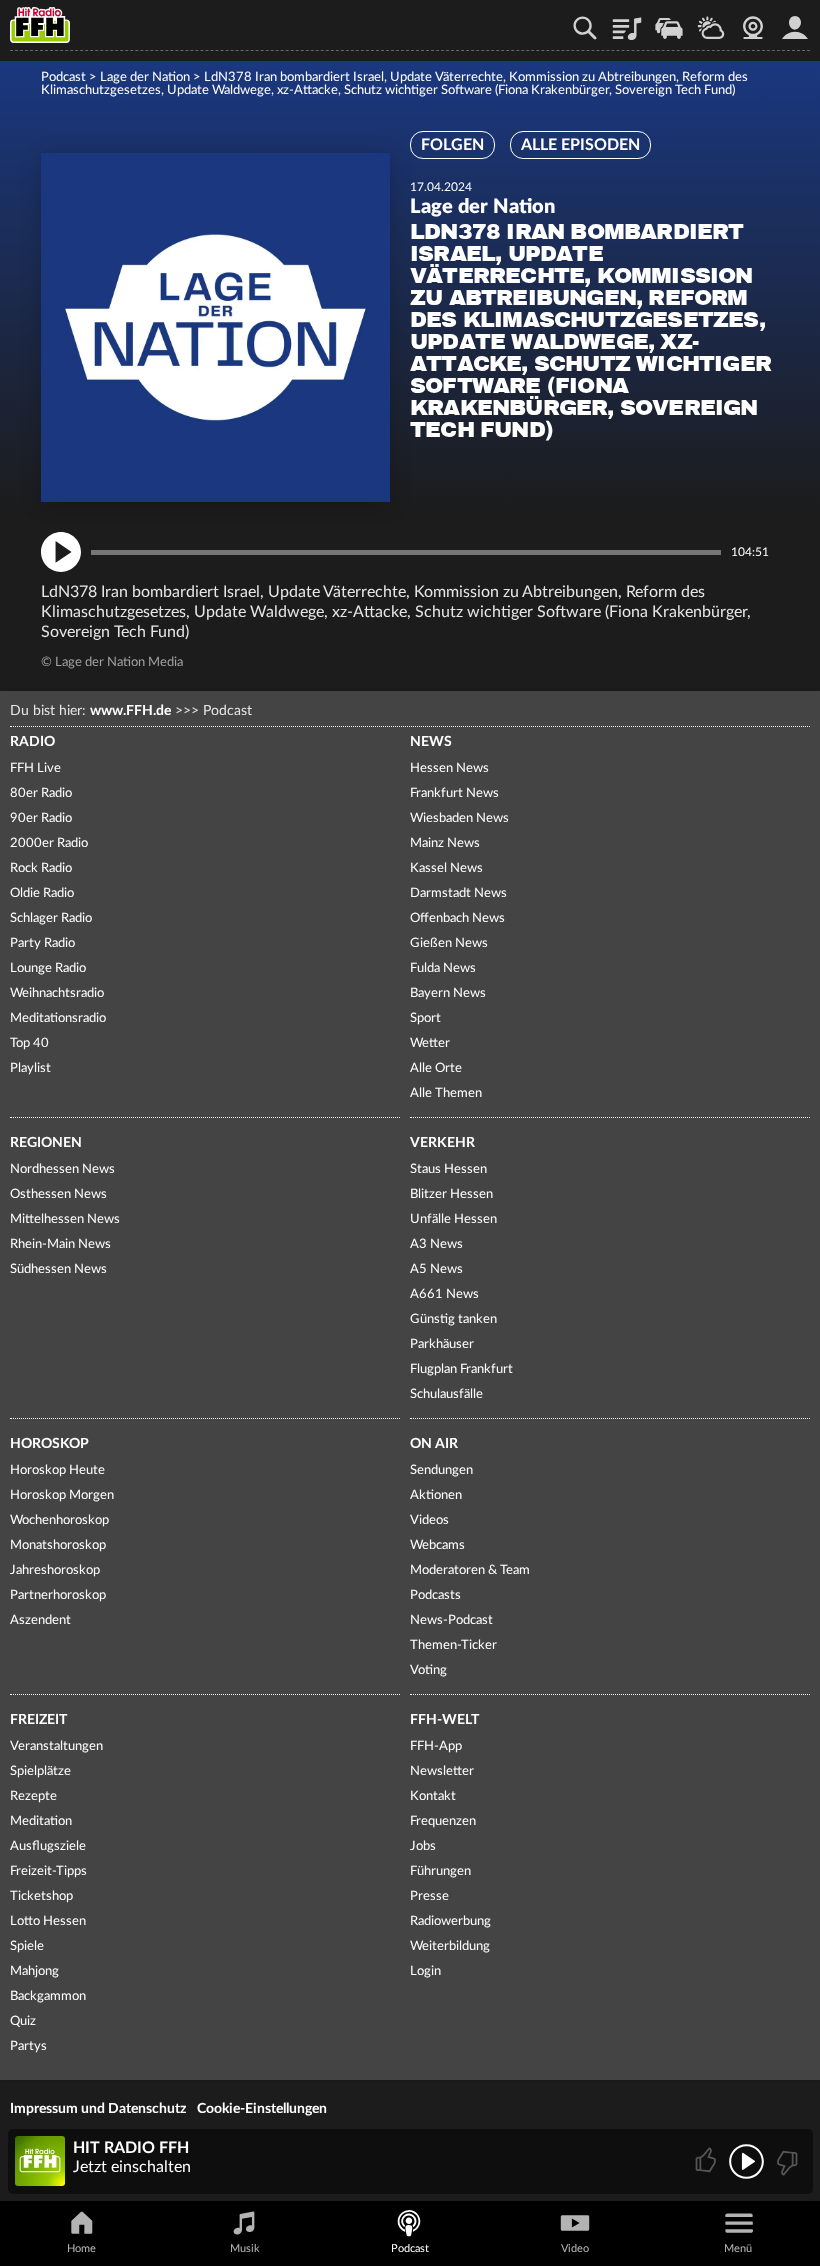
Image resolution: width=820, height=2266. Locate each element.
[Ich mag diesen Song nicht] (785, 2161)
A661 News (444, 1294)
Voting (428, 1670)
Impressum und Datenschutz (98, 2109)
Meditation (41, 1821)
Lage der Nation (145, 77)
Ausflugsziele (48, 1846)
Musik (245, 2248)
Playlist (627, 21)
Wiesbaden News (459, 818)
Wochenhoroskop (59, 1520)
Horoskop (49, 1444)
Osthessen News (58, 1194)
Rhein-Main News (60, 1244)
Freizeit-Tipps (48, 1871)
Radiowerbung (450, 1921)
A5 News (436, 1269)
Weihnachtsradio (57, 993)
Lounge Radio (48, 968)
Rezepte (33, 1796)
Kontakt (433, 1796)
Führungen (440, 1871)
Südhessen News (58, 1269)
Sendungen (441, 1470)
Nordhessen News (62, 1169)
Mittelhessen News (65, 1219)
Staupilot (669, 21)
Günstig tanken (453, 1319)
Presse (429, 1896)
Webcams (437, 1545)
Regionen (46, 1143)
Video (575, 2248)
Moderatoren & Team (470, 1570)
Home (81, 2248)
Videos (429, 1520)
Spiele (27, 1946)
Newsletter (442, 1771)
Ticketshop (41, 1896)
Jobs (423, 1846)
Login (425, 1971)
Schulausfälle (446, 1394)
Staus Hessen (448, 1169)
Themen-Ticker (453, 1645)
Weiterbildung (450, 1946)
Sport (425, 1018)
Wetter (711, 21)
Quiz (23, 2021)
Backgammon (48, 1996)
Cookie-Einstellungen (262, 2109)
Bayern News (448, 993)
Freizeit (38, 1720)
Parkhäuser (442, 1344)
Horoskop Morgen (62, 1495)
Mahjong (34, 1971)
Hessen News (449, 768)
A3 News (436, 1244)
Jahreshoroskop (55, 1570)
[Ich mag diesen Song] (707, 2161)
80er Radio (41, 793)
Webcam (753, 21)
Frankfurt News (454, 793)
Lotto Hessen (48, 1921)
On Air (434, 1444)
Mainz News (445, 843)
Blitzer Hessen (451, 1194)
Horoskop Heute (57, 1470)
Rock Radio (41, 868)
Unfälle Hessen (453, 1219)
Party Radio (42, 943)
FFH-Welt (444, 1720)
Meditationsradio (58, 1018)
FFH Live (35, 768)
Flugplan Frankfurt (461, 1369)
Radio (32, 742)
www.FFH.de (130, 711)
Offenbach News (457, 918)
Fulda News (443, 968)
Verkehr (442, 1143)
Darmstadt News (458, 893)
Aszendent (40, 1620)
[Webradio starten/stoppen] (746, 2161)
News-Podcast (451, 1620)
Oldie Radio (42, 893)
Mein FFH (795, 21)
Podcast (63, 77)
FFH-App (436, 1746)
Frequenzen (443, 1821)
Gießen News (449, 943)
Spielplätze (40, 1771)
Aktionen (436, 1495)
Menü (738, 2248)
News (431, 742)
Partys (28, 2046)
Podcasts (435, 1595)
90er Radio (41, 818)
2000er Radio (49, 843)
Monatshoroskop (58, 1545)
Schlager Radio (51, 918)
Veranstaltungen (56, 1746)
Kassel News (446, 868)
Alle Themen (446, 1093)
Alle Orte (436, 1068)
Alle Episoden (580, 145)
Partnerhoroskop (58, 1595)
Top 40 (29, 1043)
